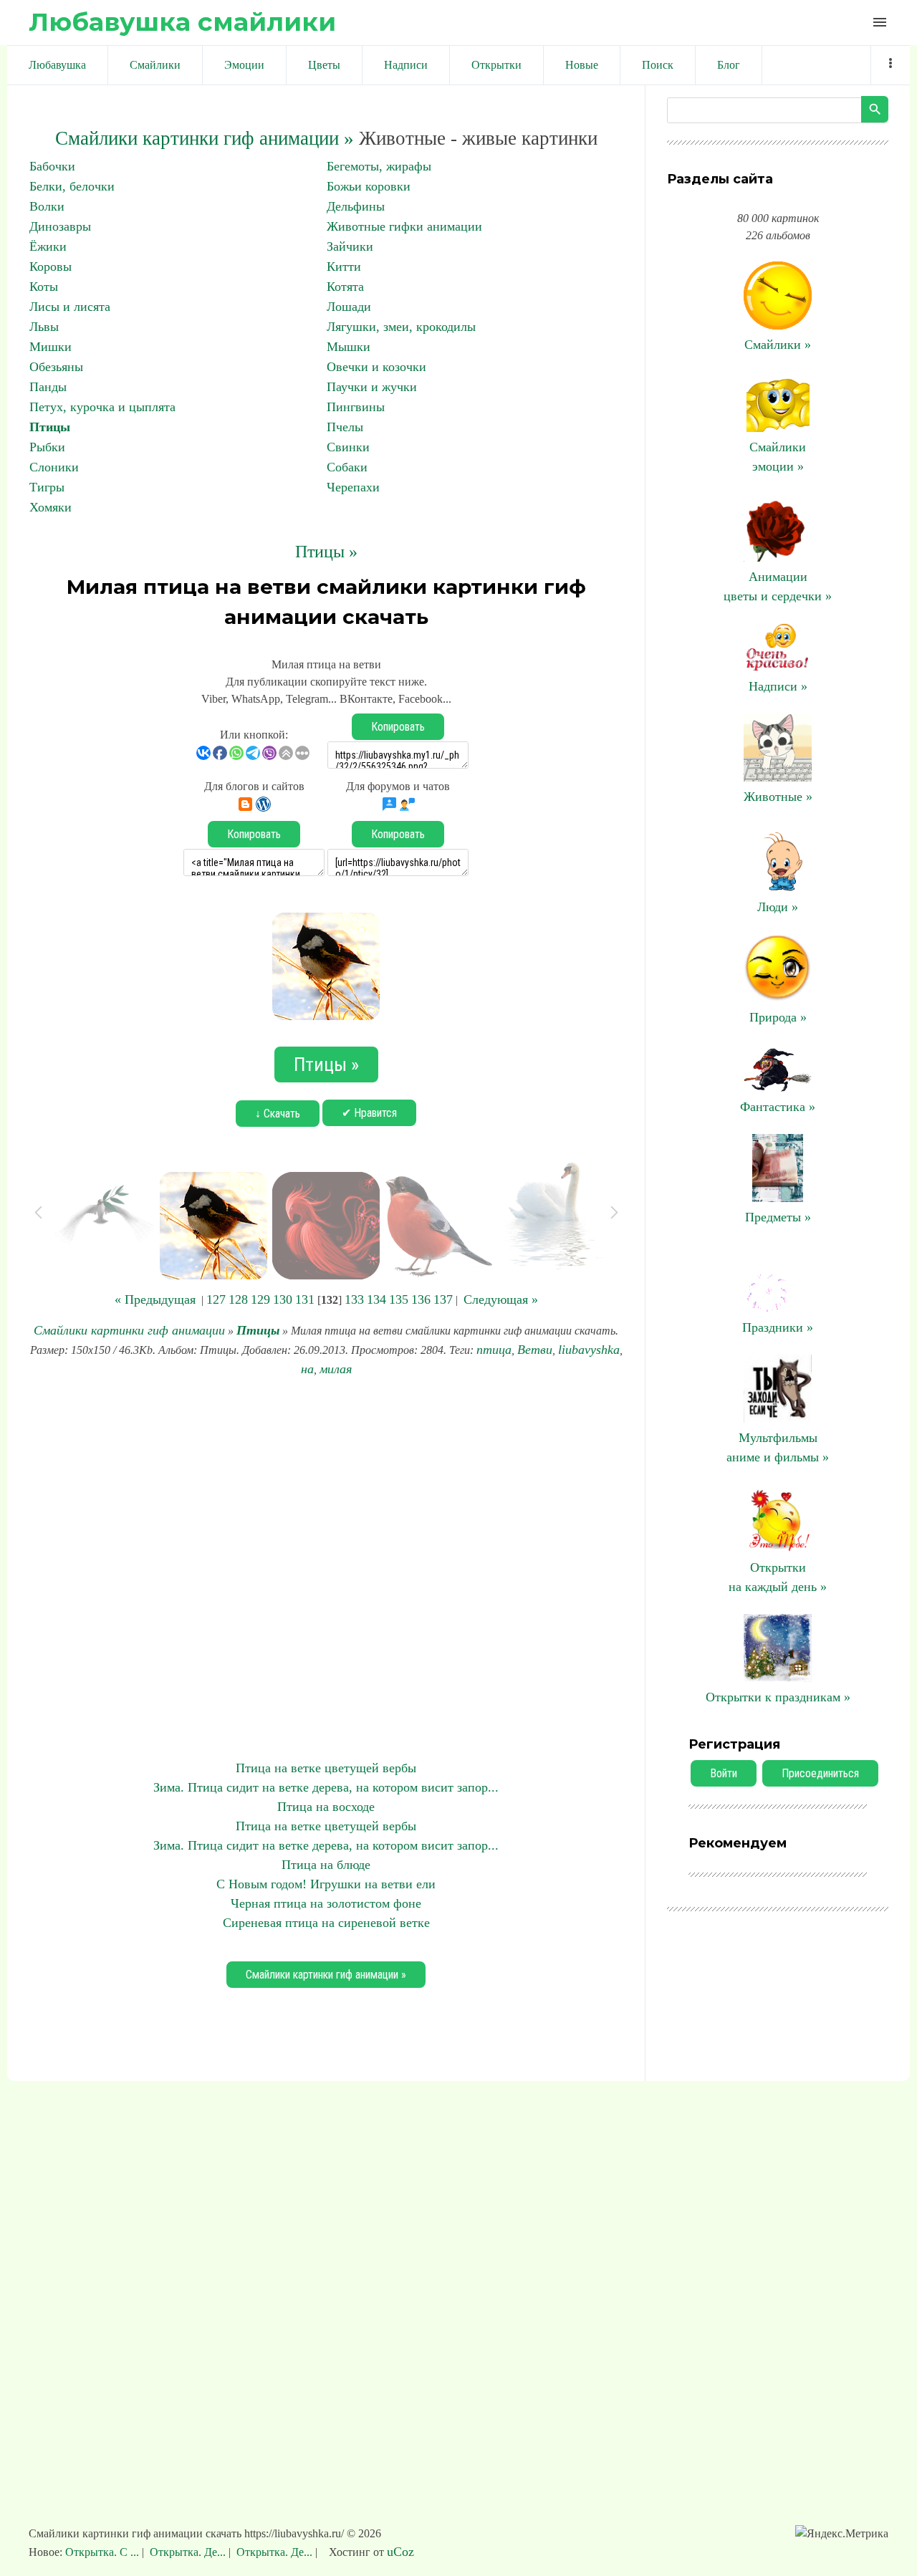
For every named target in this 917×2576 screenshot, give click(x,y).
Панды (48, 387)
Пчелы (345, 427)
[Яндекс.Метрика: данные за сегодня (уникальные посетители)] (842, 2534)
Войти (724, 1773)
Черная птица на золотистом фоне (326, 1903)
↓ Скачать (278, 1114)
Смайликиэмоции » (778, 457)
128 (238, 1299)
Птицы (50, 427)
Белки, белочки (72, 186)
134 (376, 1299)
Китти (344, 266)
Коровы (51, 266)
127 (216, 1299)
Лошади (349, 307)
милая (336, 1369)
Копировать (398, 727)
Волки (47, 206)
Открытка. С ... (104, 2552)
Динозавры (60, 226)
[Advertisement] (326, 1569)
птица (494, 1350)
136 (421, 1299)
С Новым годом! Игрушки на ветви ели (326, 1884)
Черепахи (353, 487)
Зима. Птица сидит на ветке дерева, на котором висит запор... (326, 1787)
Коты (44, 287)
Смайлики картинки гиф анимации (129, 1330)
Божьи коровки (369, 186)
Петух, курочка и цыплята (102, 407)
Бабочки (52, 166)
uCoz (400, 2552)
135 (399, 1299)
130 (283, 1299)
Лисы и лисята (70, 307)
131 (305, 1299)
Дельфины (356, 206)
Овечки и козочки (376, 367)
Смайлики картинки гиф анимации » (205, 138)
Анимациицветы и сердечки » (778, 586)
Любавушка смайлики (182, 22)
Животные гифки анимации (404, 226)
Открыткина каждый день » (778, 1577)
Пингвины (356, 407)
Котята (345, 287)
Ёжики (48, 246)
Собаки (347, 467)
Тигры (47, 487)
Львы (44, 327)
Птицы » (326, 552)
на (307, 1369)
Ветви (535, 1350)
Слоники (54, 467)
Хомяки (51, 507)
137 (443, 1299)
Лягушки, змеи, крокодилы (401, 327)
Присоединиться (820, 1773)
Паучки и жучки (372, 387)
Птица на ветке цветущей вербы (326, 1768)
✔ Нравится (369, 1113)
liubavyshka (589, 1350)
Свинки (348, 447)
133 (354, 1299)
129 (260, 1299)
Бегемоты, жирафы (379, 166)
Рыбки (47, 447)
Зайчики (350, 246)
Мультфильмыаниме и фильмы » (778, 1447)
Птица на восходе (326, 1807)
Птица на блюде (326, 1865)
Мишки (51, 347)
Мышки (349, 347)
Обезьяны (56, 367)
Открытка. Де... (188, 2552)
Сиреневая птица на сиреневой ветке (326, 1923)
